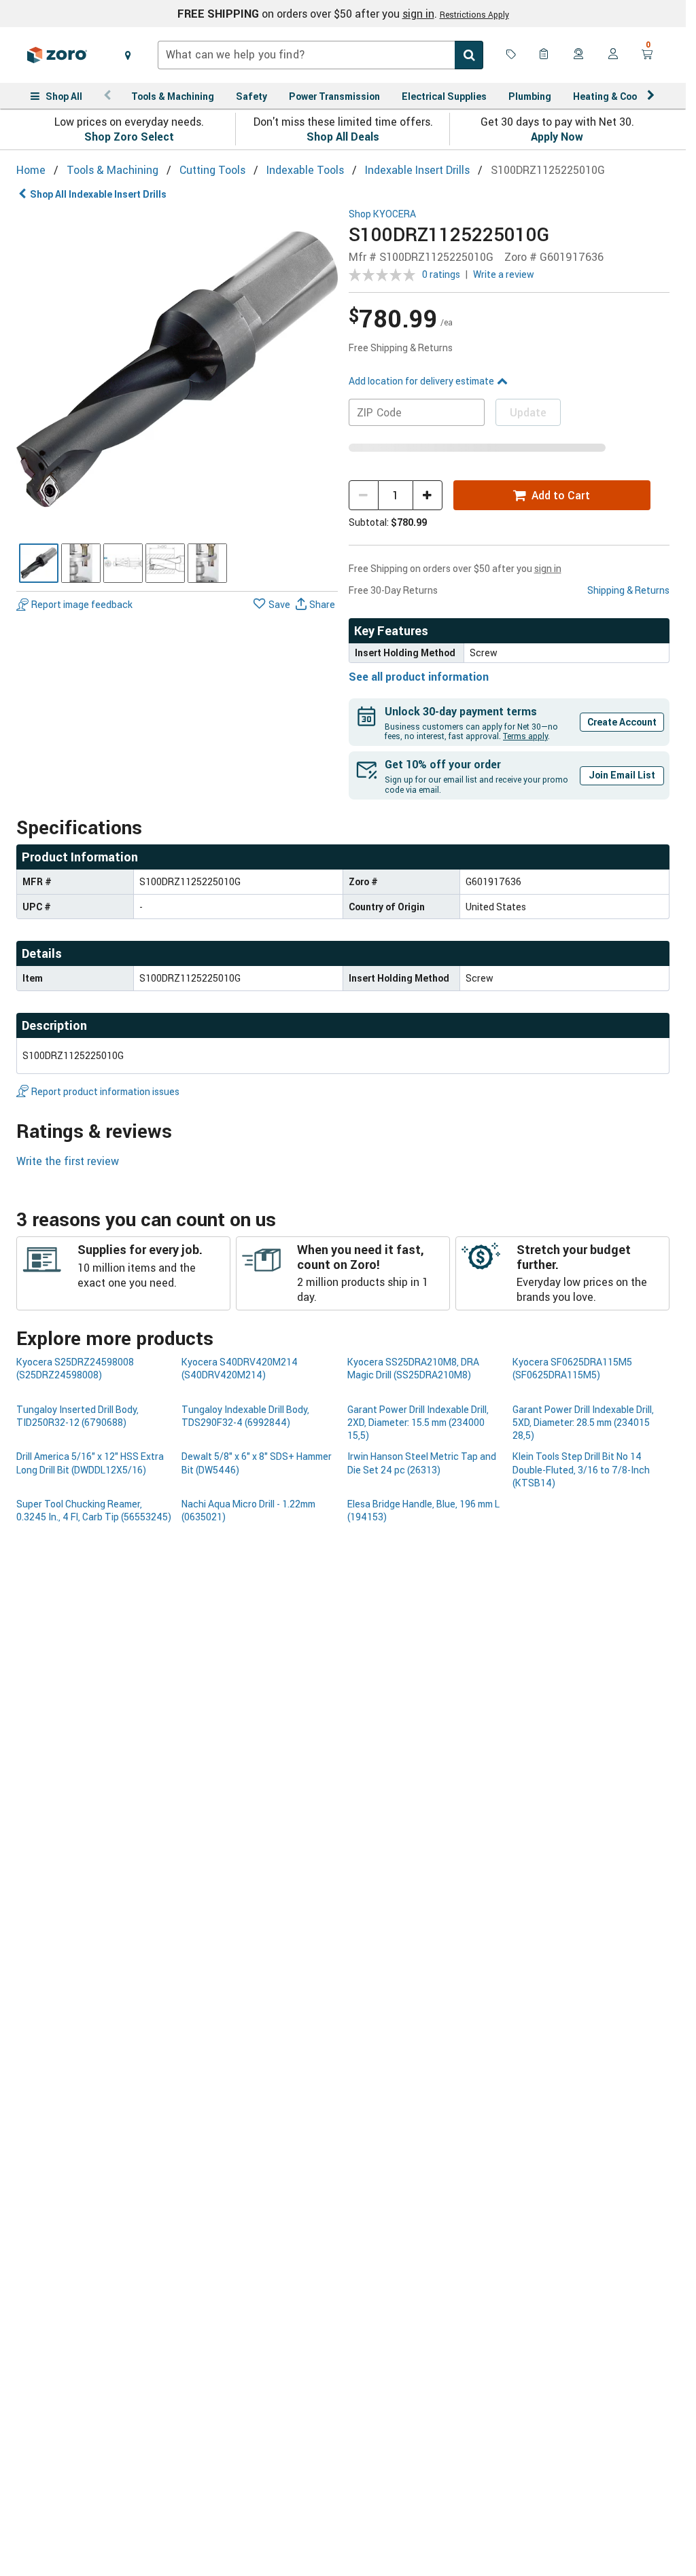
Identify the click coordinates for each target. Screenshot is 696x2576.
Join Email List (622, 775)
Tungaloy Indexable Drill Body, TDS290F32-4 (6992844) (245, 1416)
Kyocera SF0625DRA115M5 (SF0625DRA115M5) (572, 1368)
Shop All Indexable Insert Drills (98, 194)
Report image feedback (82, 604)
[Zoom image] (177, 369)
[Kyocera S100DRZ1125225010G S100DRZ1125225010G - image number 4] (165, 563)
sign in (418, 14)
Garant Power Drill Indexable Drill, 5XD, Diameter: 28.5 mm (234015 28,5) (583, 1423)
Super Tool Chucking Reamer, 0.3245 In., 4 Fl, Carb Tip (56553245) (94, 1510)
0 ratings (441, 274)
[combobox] (320, 55)
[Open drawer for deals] (511, 55)
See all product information (419, 677)
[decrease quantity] (364, 495)
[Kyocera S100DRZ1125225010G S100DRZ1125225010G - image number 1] (39, 563)
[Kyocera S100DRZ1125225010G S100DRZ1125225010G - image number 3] (123, 563)
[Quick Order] (545, 55)
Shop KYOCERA (382, 214)
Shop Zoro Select (129, 137)
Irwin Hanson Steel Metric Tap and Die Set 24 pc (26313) (422, 1463)
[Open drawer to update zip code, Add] (128, 55)
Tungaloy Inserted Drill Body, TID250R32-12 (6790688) (77, 1416)
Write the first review (68, 1161)
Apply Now (557, 137)
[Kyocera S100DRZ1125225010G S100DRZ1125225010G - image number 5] (207, 563)
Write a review (504, 274)
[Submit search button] (469, 55)
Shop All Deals (343, 137)
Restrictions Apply (474, 14)
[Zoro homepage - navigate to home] (57, 55)
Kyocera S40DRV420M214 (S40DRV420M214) (240, 1368)
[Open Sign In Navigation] (613, 55)
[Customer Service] (579, 55)
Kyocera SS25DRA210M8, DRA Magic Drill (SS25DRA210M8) (413, 1368)
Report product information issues (105, 1091)
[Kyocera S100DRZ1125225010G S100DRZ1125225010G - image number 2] (81, 563)
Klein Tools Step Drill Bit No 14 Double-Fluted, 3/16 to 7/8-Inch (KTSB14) (581, 1469)
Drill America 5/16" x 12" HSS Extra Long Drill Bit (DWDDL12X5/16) (90, 1463)
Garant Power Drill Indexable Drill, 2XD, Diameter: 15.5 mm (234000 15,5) (418, 1423)
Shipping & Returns (628, 590)
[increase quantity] (428, 495)
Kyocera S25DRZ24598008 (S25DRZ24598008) (75, 1368)
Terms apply (525, 736)
